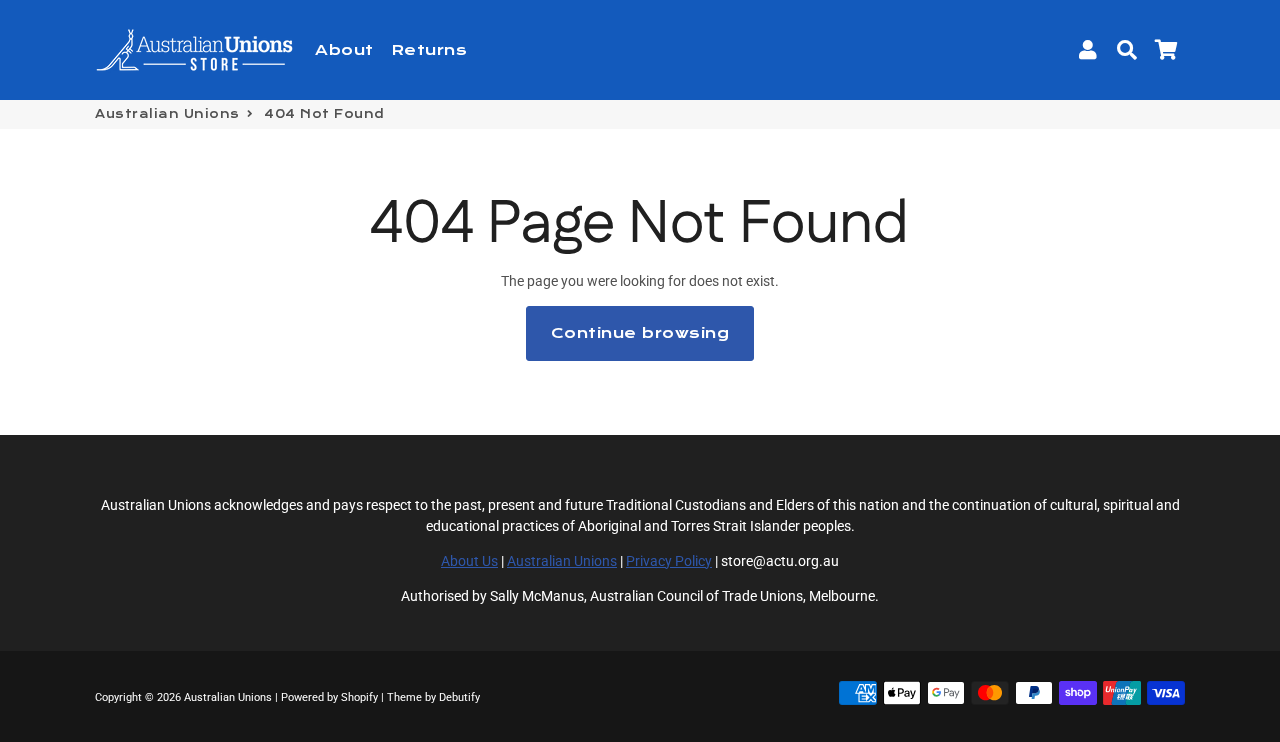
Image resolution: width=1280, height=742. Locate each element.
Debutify (459, 697)
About (344, 50)
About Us (469, 561)
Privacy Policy (669, 561)
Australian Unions (167, 114)
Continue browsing (640, 333)
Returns (429, 50)
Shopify (359, 697)
